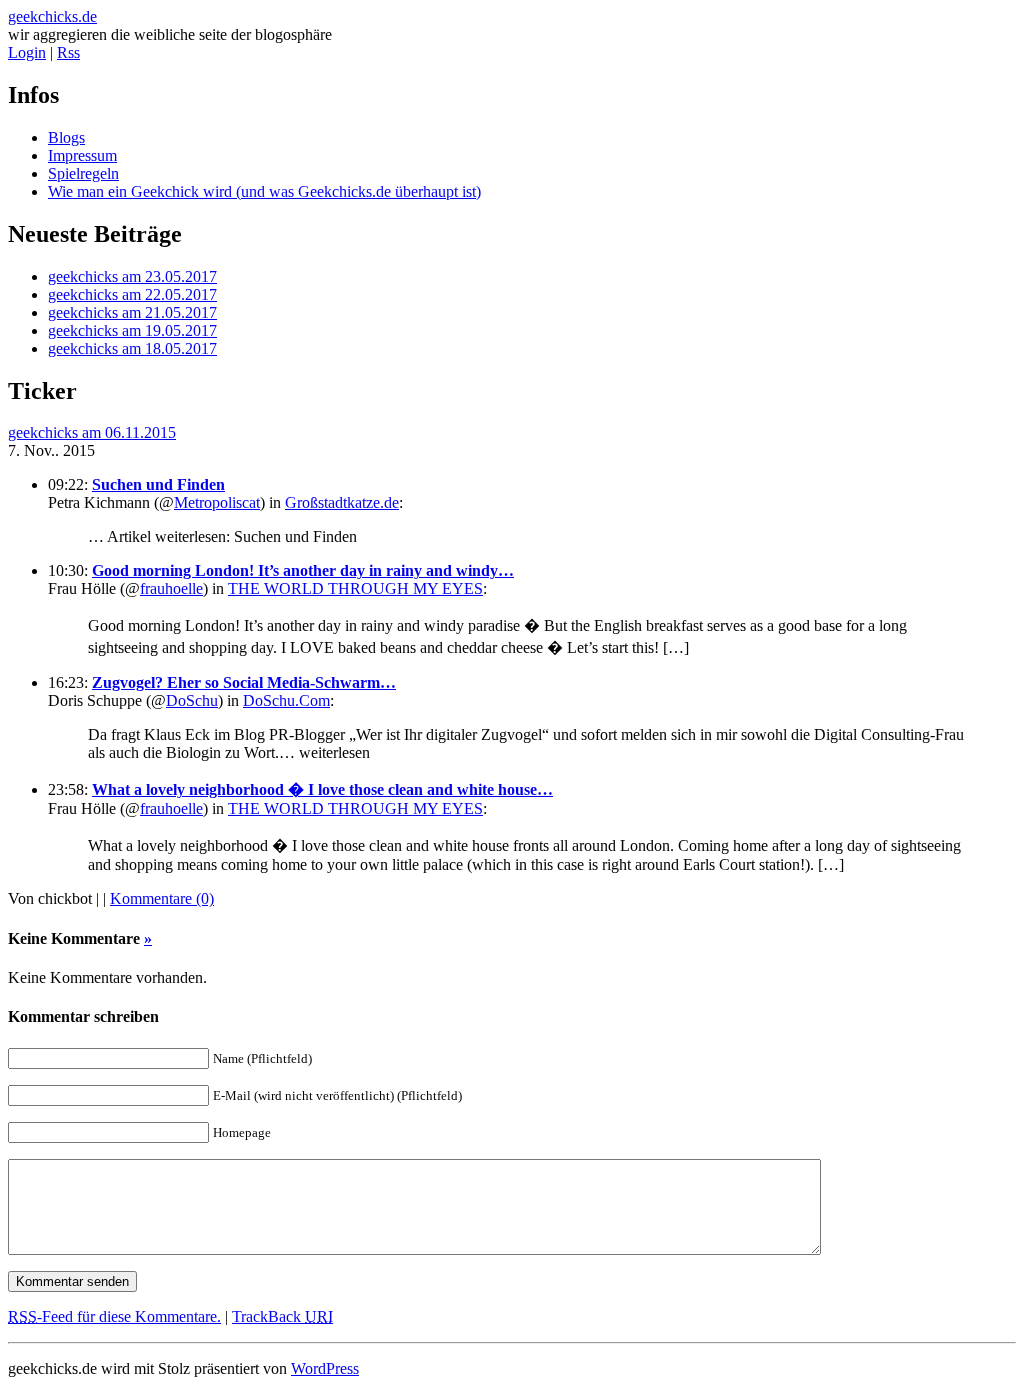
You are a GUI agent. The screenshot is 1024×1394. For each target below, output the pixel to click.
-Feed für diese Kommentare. (114, 1316)
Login (27, 52)
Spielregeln (83, 173)
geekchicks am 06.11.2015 (92, 432)
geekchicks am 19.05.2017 (132, 330)
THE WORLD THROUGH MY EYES (355, 588)
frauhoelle (171, 588)
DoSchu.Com (286, 700)
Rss (68, 52)
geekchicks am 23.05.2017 (132, 276)
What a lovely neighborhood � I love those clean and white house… (322, 789)
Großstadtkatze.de (342, 502)
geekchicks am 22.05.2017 (132, 294)
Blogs (66, 137)
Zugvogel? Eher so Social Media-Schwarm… (244, 682)
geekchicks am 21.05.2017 (132, 312)
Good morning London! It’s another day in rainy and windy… (303, 570)
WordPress (325, 1368)
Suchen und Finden (158, 484)
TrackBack (282, 1316)
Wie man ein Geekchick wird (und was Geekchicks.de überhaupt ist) (264, 191)
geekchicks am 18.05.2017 (132, 348)
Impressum (82, 155)
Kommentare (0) (162, 898)
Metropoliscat (217, 502)
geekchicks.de (52, 16)
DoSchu (192, 700)
